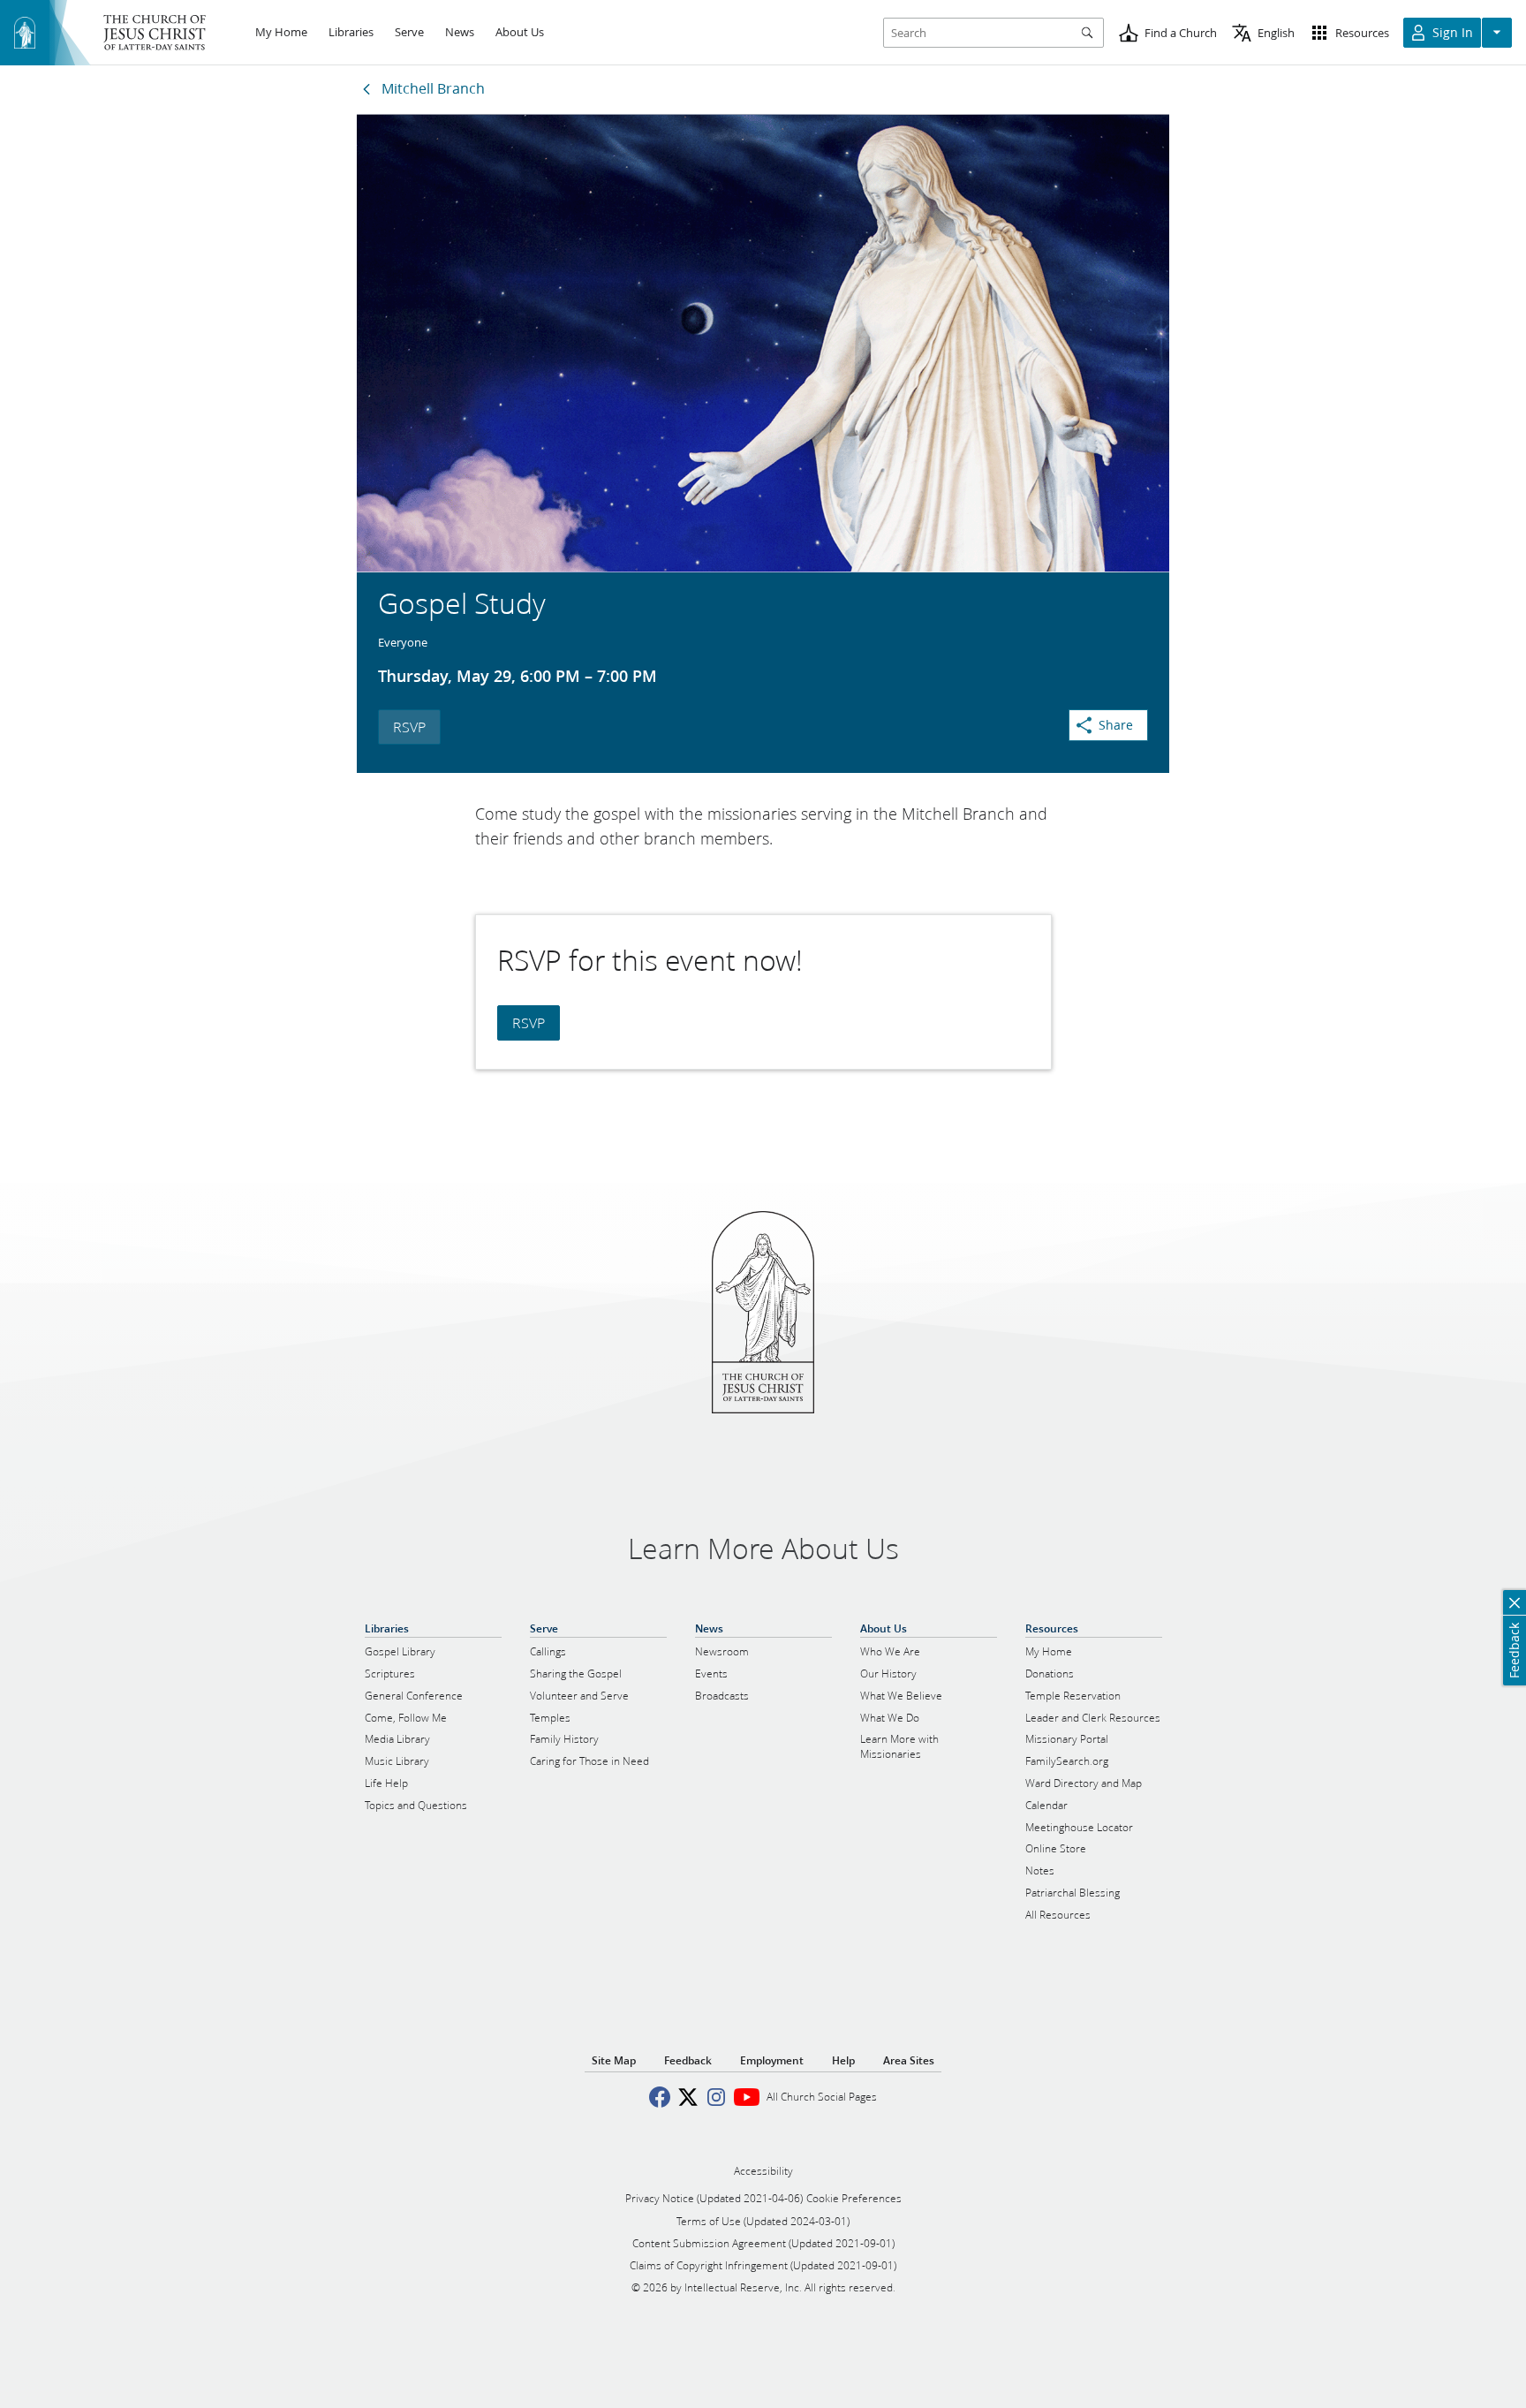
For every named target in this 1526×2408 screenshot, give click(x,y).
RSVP (409, 727)
